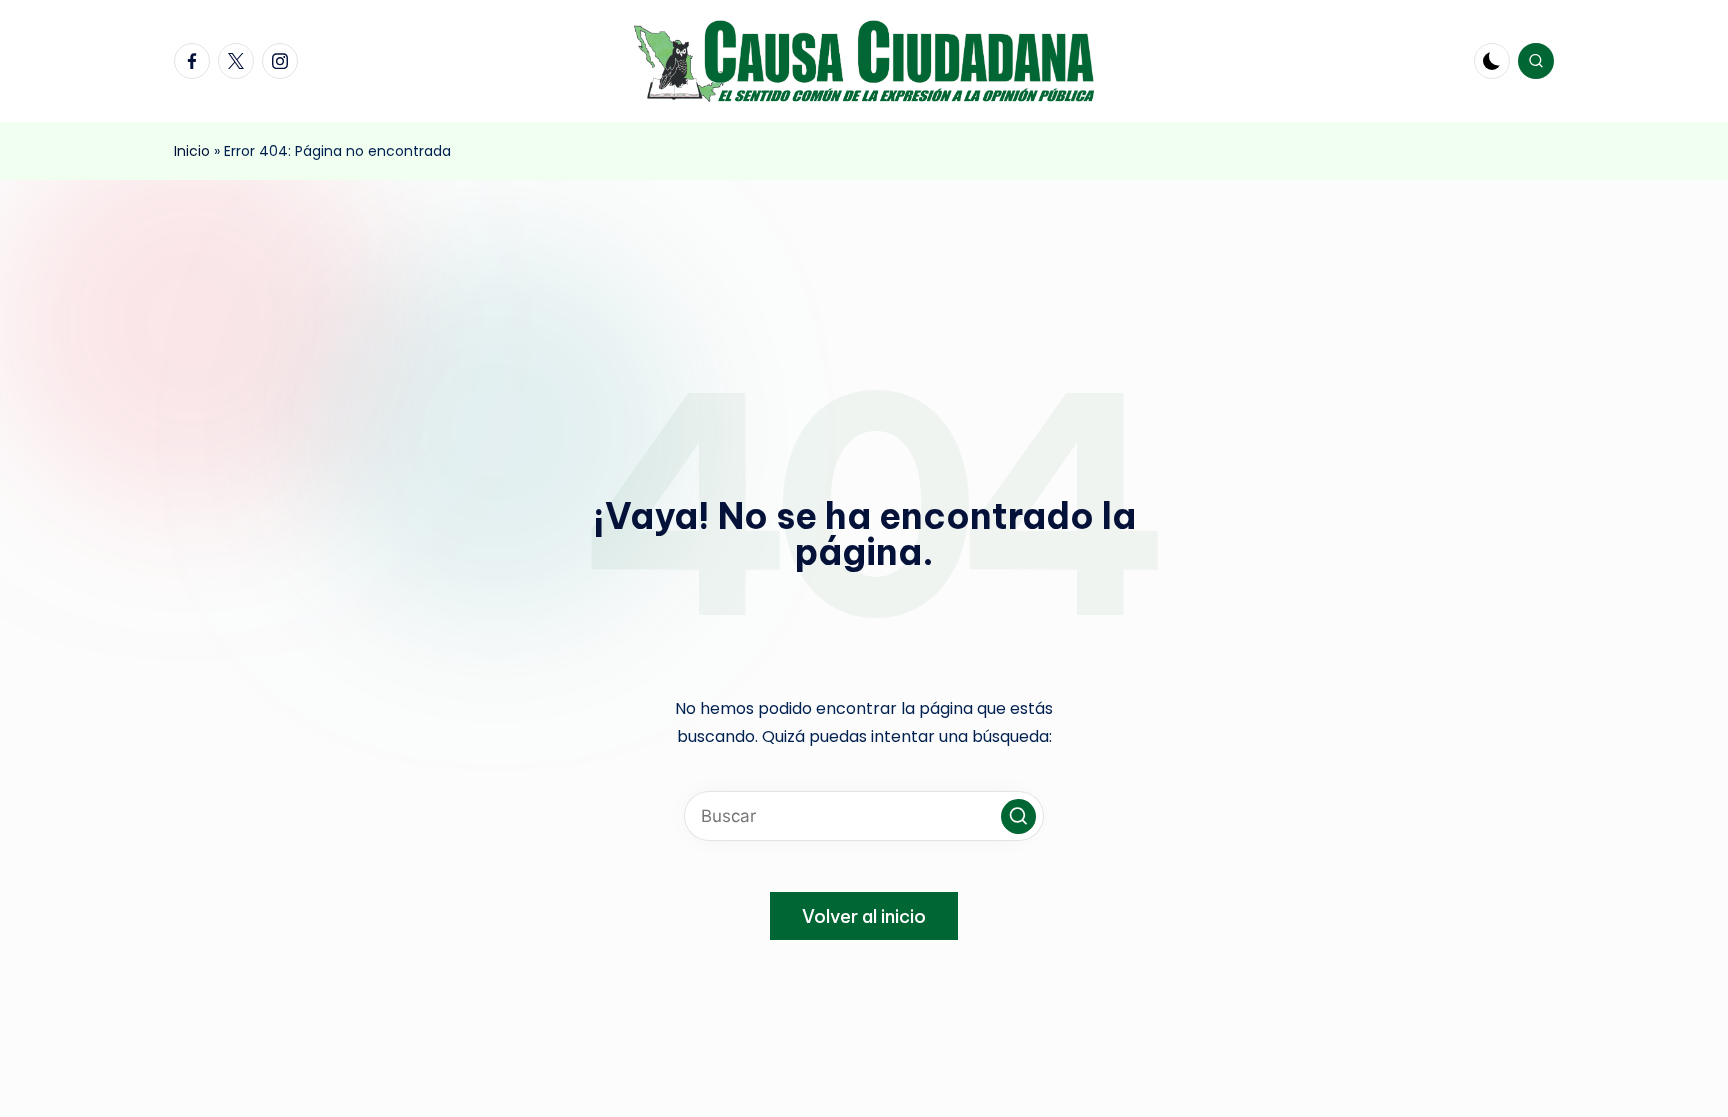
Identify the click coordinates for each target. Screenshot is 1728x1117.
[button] (1018, 816)
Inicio (192, 151)
